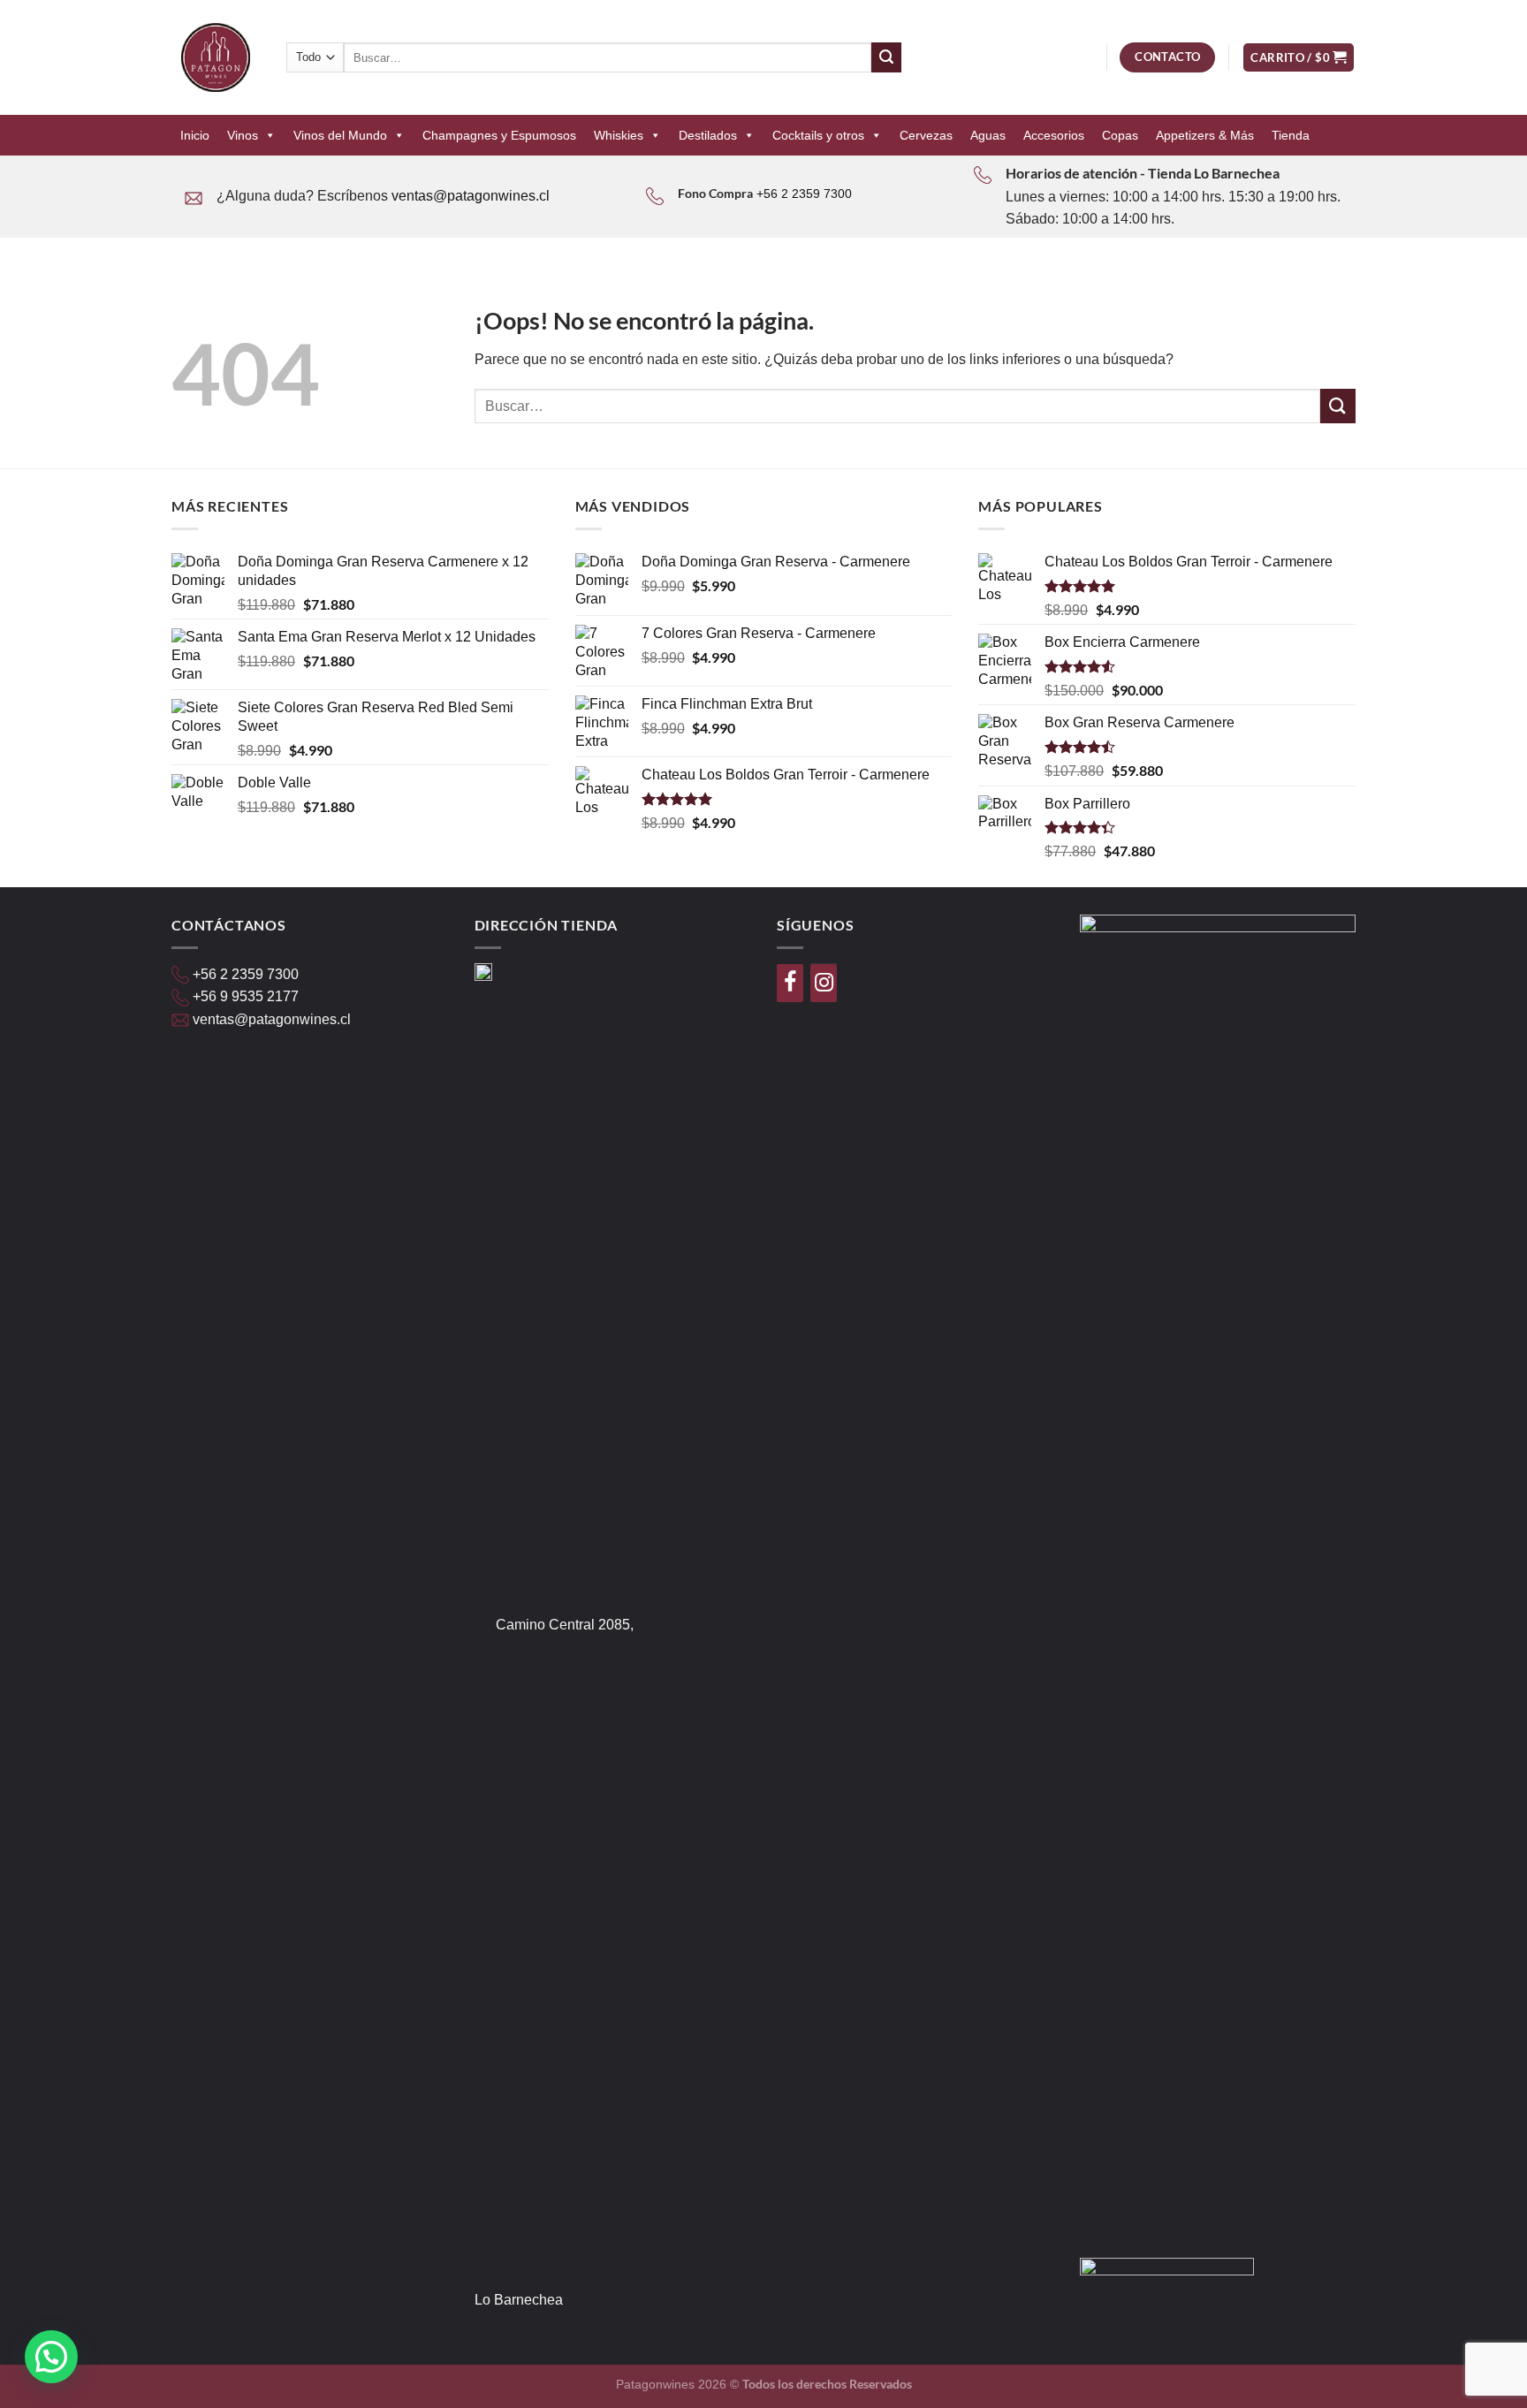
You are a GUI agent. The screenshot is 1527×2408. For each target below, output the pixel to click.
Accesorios (1054, 135)
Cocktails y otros (818, 135)
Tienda (1291, 135)
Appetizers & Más (1205, 135)
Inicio (195, 135)
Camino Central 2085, (565, 1625)
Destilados (708, 135)
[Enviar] (886, 57)
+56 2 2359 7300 (804, 194)
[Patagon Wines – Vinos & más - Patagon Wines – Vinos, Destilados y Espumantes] (216, 57)
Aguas (988, 135)
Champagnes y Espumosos (499, 135)
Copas (1120, 135)
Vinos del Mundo (340, 135)
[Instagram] (824, 983)
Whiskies (619, 135)
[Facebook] (790, 983)
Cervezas (926, 135)
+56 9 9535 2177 (246, 996)
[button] (51, 2357)
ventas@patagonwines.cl (471, 196)
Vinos (243, 135)
